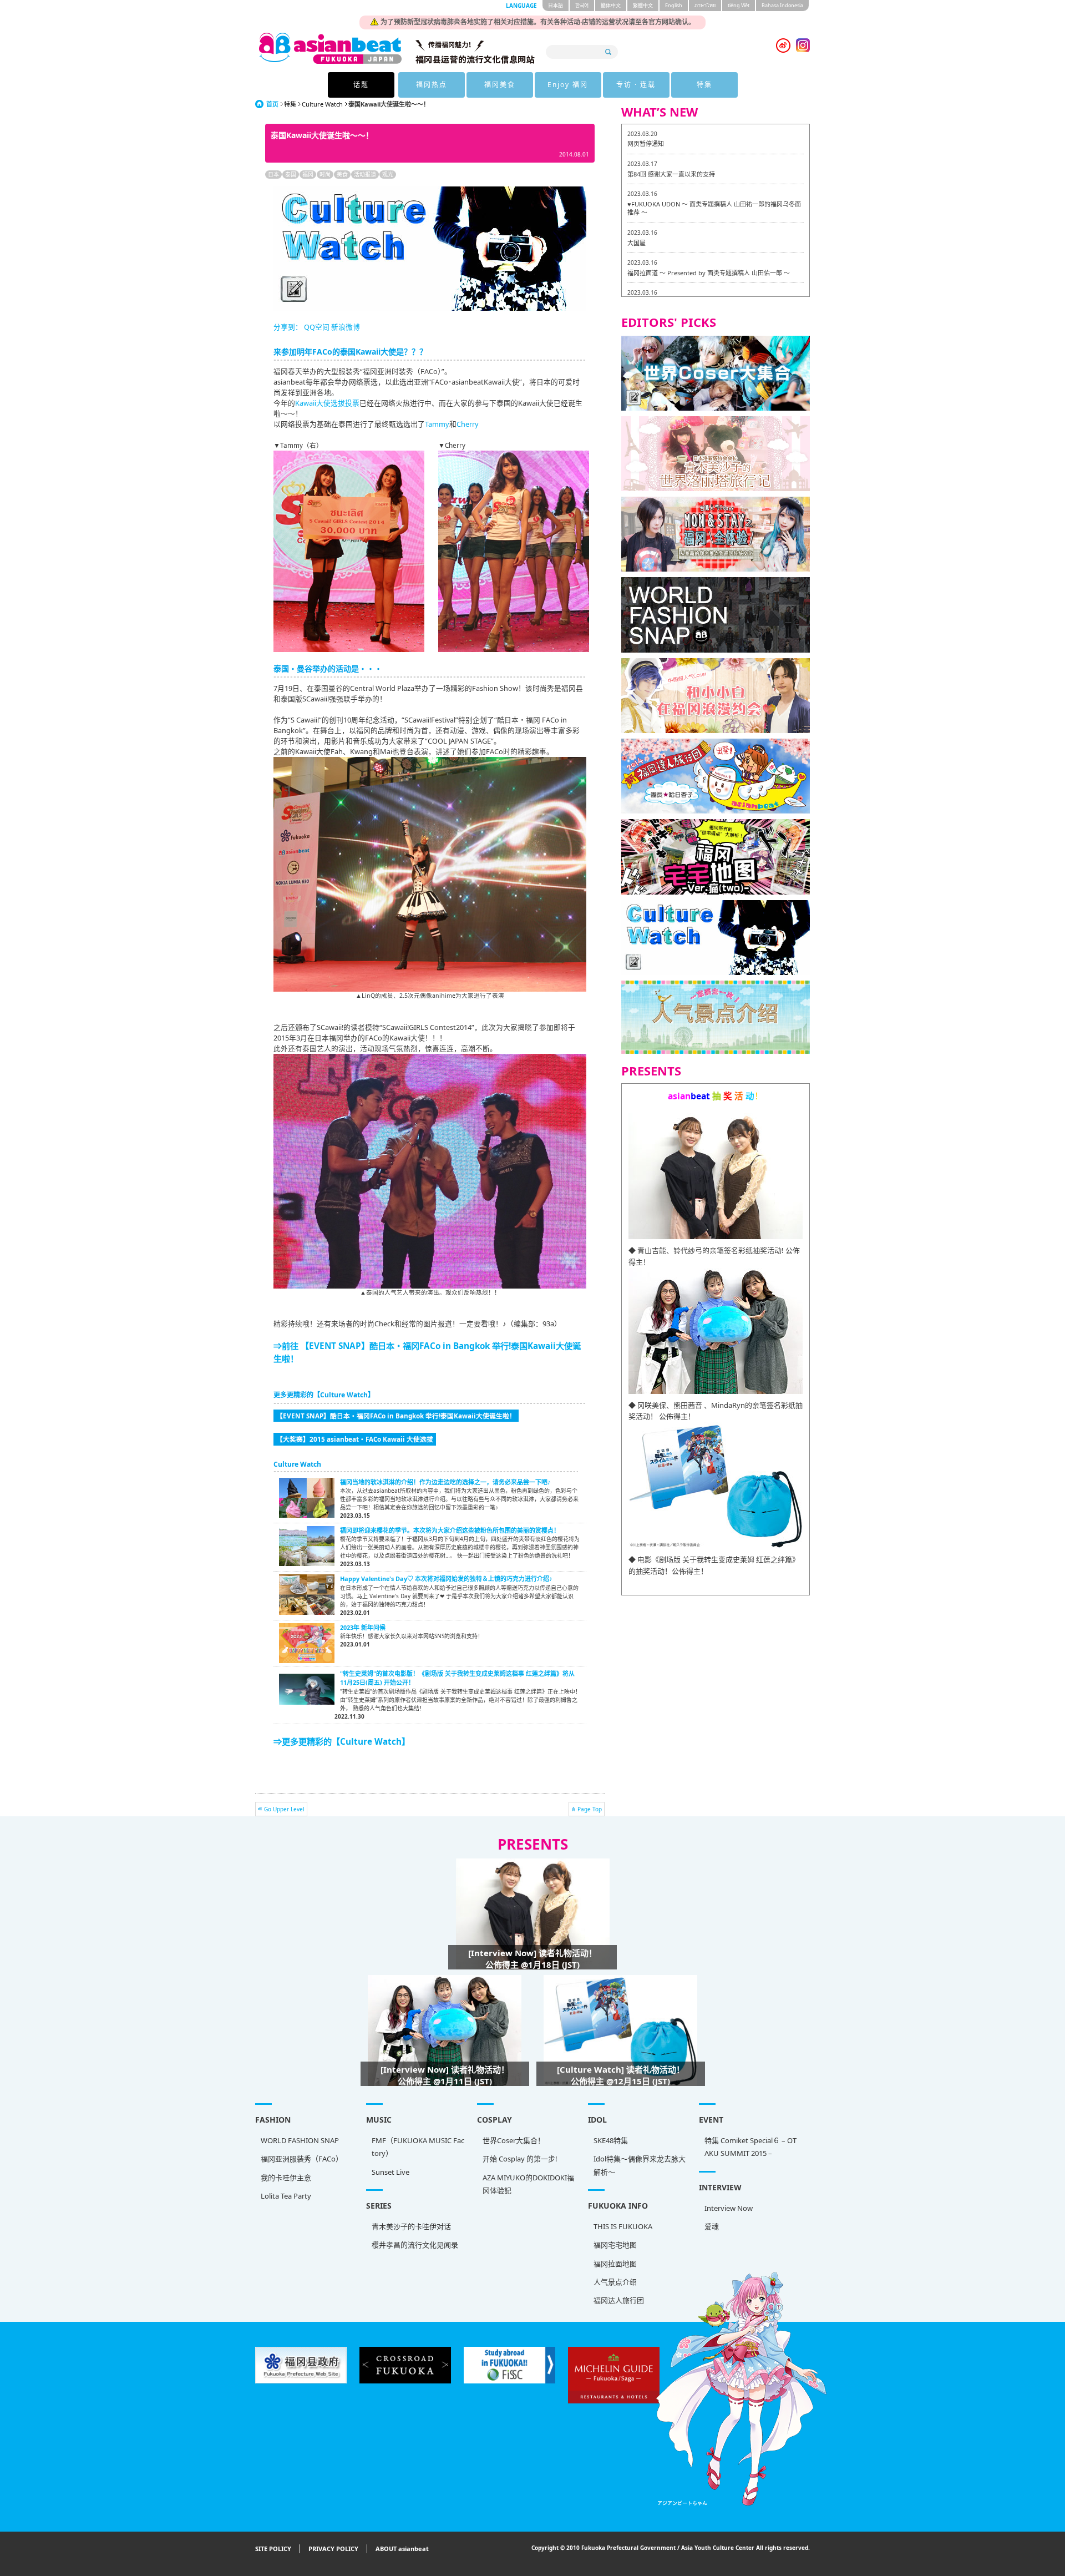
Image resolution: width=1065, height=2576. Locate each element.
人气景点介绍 (615, 2282)
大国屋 (637, 243)
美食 (342, 174)
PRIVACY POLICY (333, 2549)
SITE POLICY (273, 2549)
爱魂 (712, 2226)
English (674, 5)
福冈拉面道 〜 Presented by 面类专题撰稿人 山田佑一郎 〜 (709, 273)
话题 (361, 85)
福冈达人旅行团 (619, 2300)
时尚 (325, 174)
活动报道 (365, 174)
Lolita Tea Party (286, 2196)
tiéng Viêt (739, 5)
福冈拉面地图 (615, 2264)
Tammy (437, 424)
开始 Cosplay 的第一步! (520, 2159)
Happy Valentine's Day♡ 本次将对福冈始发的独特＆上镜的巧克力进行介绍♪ (446, 1579)
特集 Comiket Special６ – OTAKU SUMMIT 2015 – (750, 2147)
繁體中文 (643, 5)
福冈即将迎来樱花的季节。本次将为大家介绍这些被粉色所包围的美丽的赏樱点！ (450, 1530)
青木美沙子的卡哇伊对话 (411, 2226)
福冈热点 (432, 85)
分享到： (288, 327)
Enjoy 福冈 (568, 85)
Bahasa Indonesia (782, 5)
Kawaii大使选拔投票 (327, 403)
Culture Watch (322, 104)
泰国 (291, 174)
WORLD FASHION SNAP (300, 2140)
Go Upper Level (284, 1809)
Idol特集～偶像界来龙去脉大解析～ (640, 2165)
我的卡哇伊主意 (286, 2178)
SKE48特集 (611, 2140)
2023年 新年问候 (363, 1627)
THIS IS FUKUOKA (623, 2226)
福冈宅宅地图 (615, 2245)
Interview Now (729, 2208)
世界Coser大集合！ (514, 2140)
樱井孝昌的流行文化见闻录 (415, 2245)
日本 (273, 174)
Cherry (468, 424)
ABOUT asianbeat (402, 2549)
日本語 (556, 5)
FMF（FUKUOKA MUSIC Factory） (418, 2147)
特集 (704, 85)
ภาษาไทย (705, 5)
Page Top (590, 1809)
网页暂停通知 (646, 143)
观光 (388, 174)
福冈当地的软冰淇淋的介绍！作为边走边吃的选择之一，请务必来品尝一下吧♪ (445, 1482)
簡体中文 (611, 5)
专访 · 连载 (636, 85)
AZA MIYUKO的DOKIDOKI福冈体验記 (528, 2184)
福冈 (308, 174)
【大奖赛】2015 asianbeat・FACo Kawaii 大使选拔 (355, 1439)
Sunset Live (390, 2172)
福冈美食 (500, 85)
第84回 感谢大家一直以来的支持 (671, 174)
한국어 (582, 5)
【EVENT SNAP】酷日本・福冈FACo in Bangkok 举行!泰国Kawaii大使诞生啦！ (396, 1416)
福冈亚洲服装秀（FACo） (302, 2159)
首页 (272, 104)
